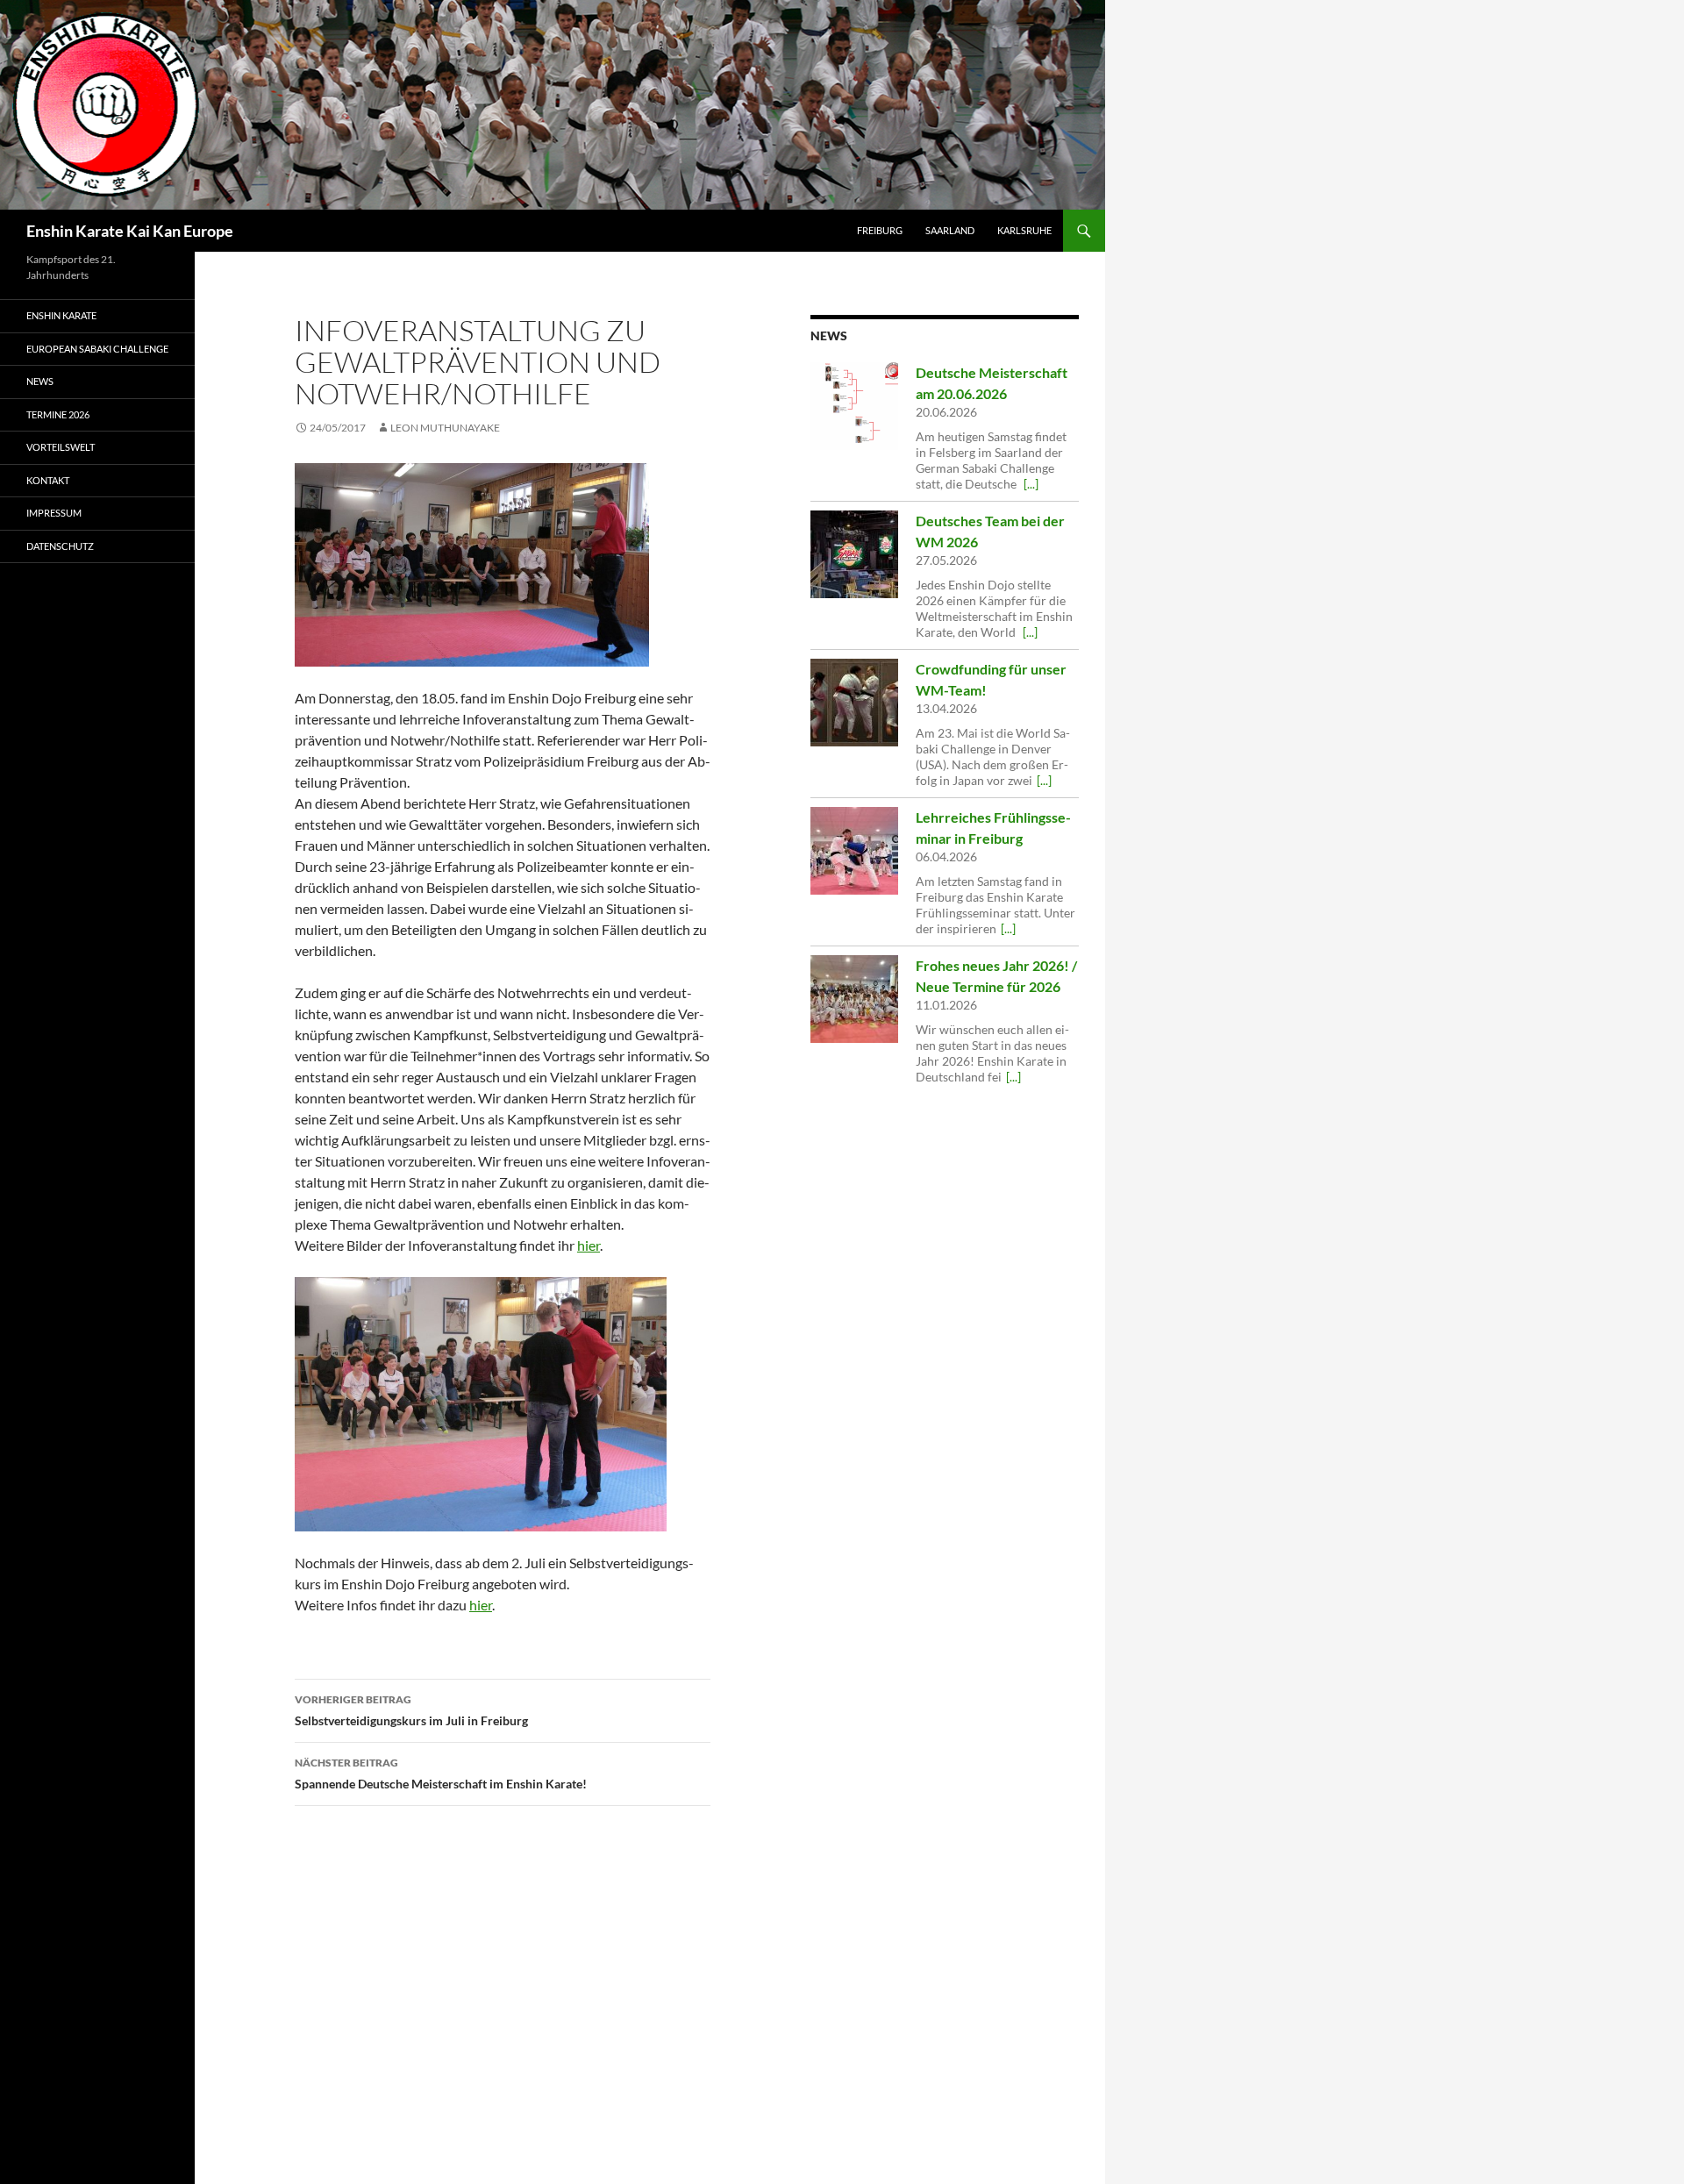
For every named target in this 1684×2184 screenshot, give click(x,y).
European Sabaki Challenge (97, 349)
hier (589, 1245)
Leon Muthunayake (445, 428)
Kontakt (48, 480)
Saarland (950, 230)
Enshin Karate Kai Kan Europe (130, 231)
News (40, 381)
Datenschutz (60, 546)
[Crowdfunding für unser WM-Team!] (854, 703)
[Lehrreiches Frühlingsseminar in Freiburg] (854, 851)
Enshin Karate (61, 315)
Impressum (54, 513)
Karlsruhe (1024, 230)
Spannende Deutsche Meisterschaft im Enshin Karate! (441, 1774)
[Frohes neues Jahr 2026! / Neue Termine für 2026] (854, 999)
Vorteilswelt (61, 447)
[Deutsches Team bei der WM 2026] (854, 554)
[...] (1031, 484)
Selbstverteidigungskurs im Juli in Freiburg (411, 1710)
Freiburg (880, 230)
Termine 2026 (58, 414)
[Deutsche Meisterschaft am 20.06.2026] (854, 406)
